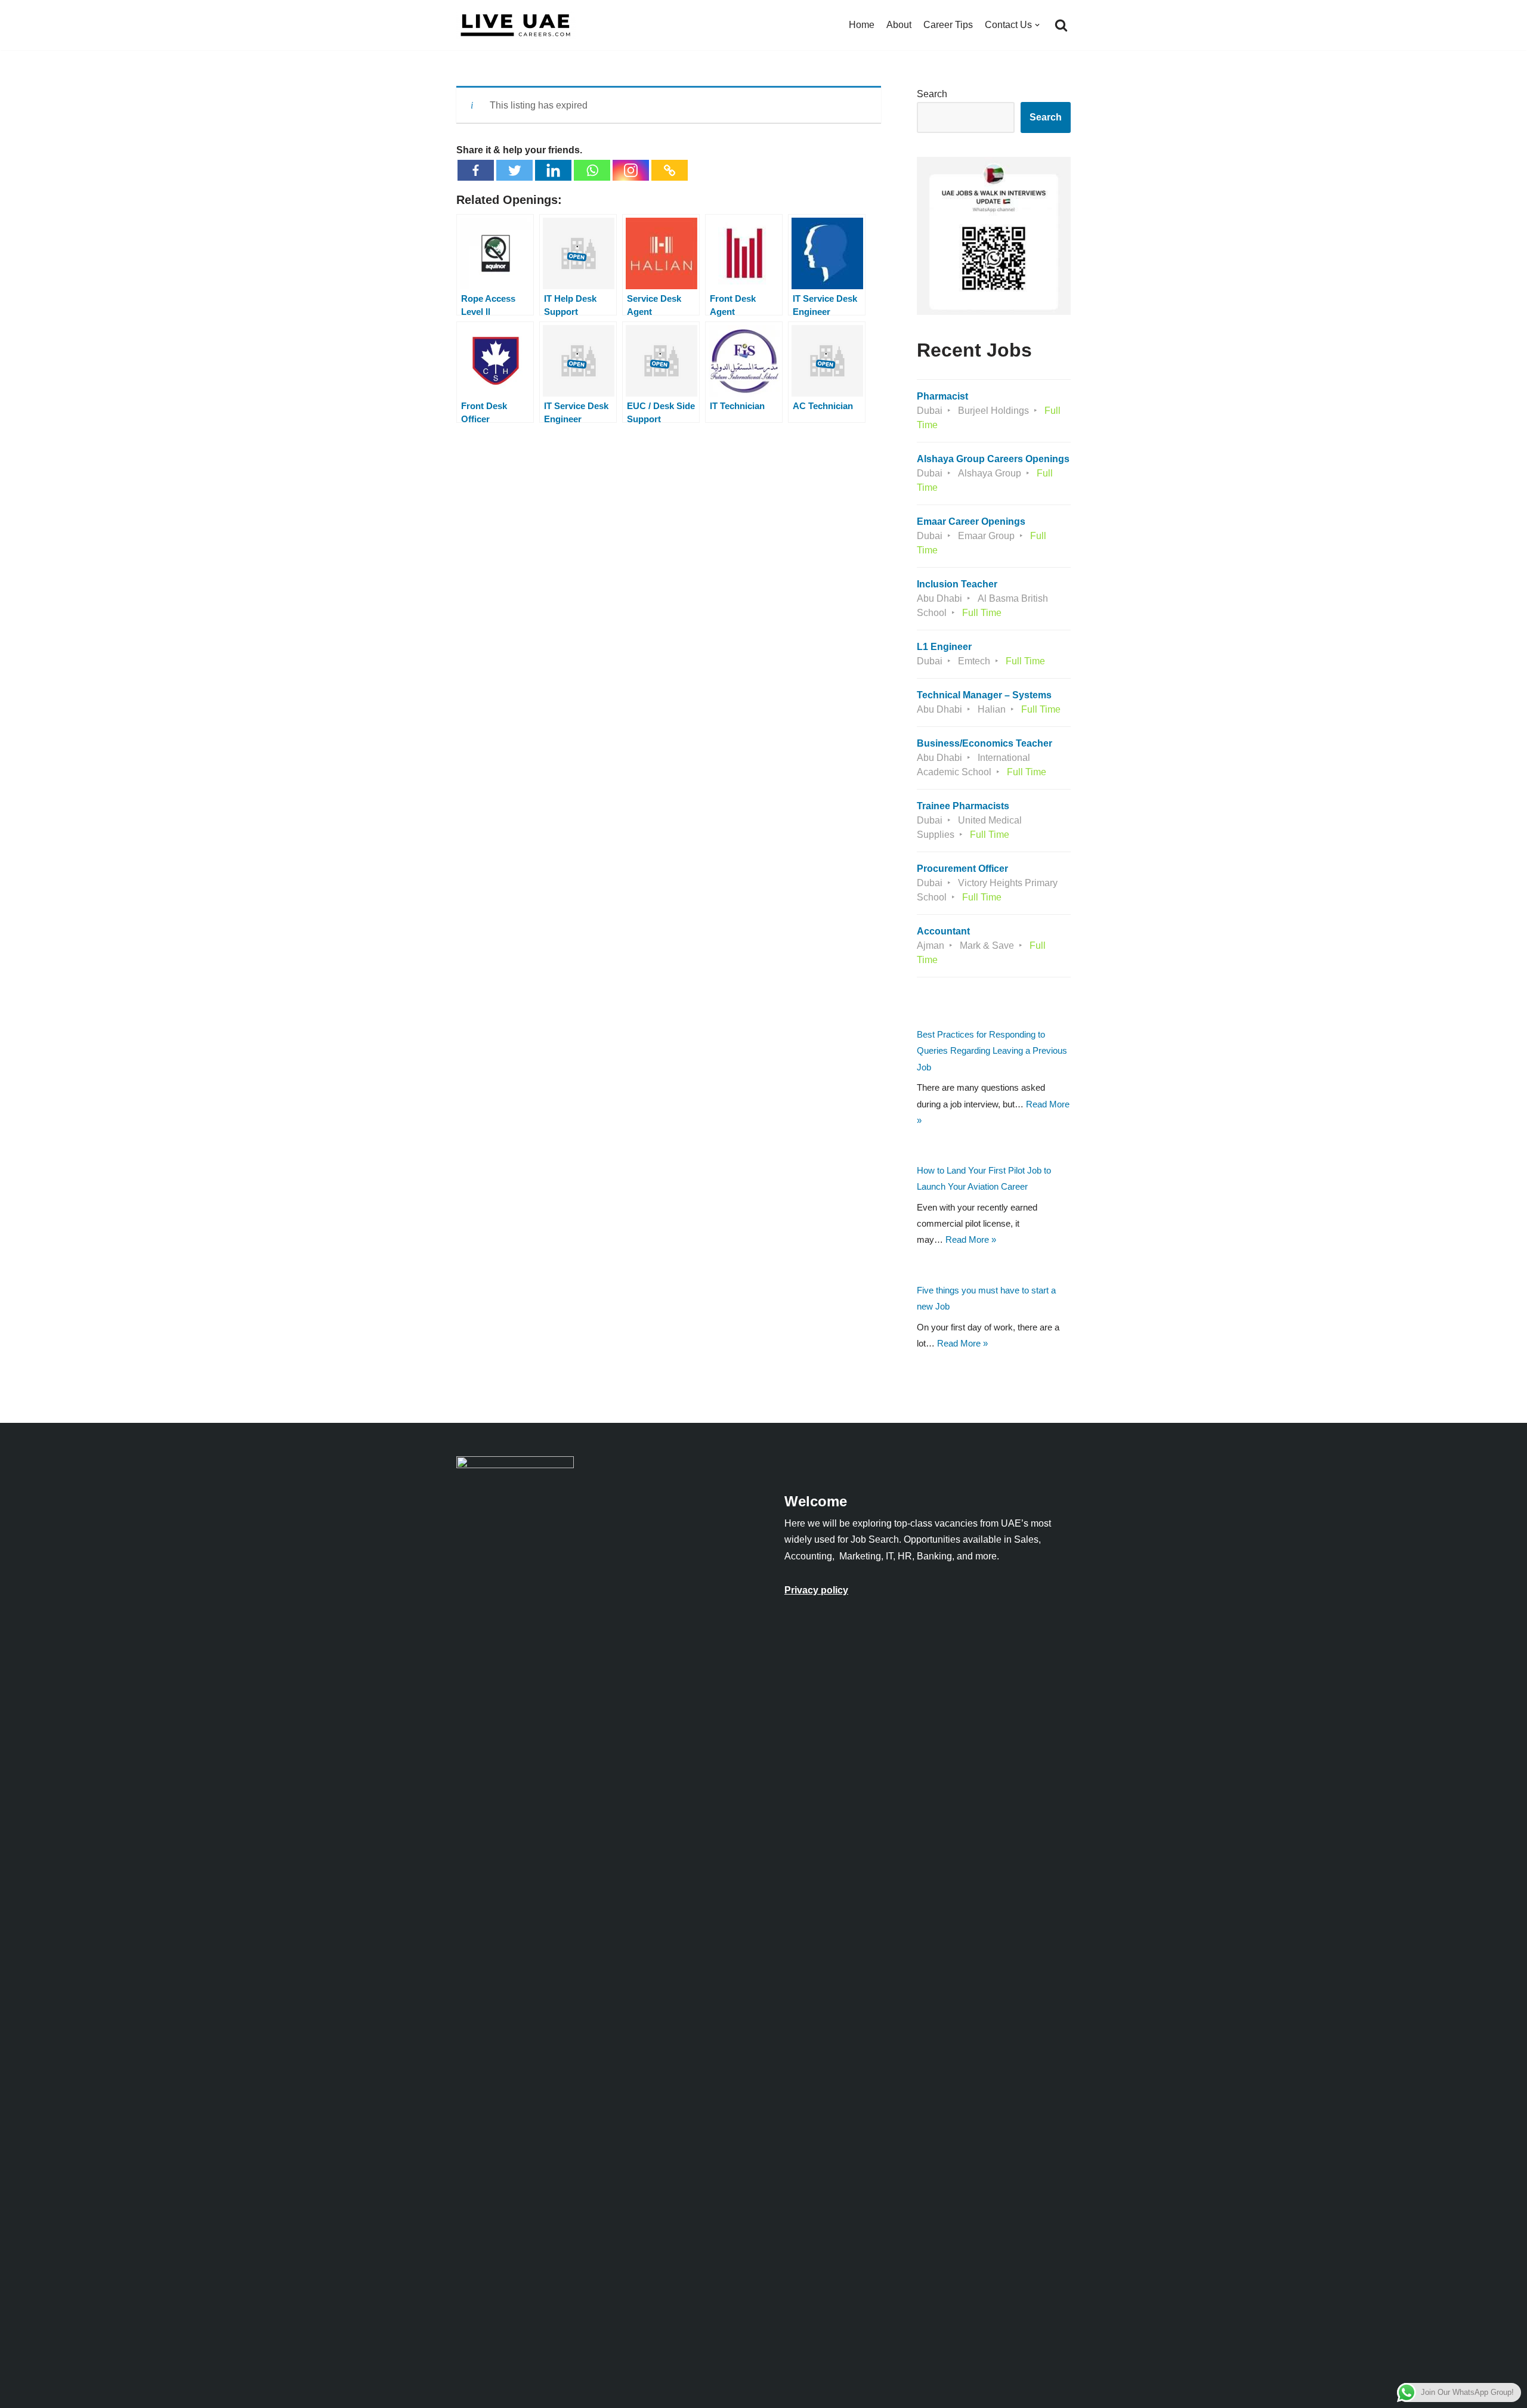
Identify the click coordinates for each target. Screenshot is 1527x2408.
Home (862, 25)
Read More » (971, 1239)
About (899, 25)
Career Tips (948, 25)
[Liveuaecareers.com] (516, 25)
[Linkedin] (553, 170)
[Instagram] (631, 170)
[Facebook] (476, 170)
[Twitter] (514, 170)
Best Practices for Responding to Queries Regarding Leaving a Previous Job (992, 1050)
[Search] (1061, 25)
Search (932, 94)
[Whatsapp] (592, 170)
